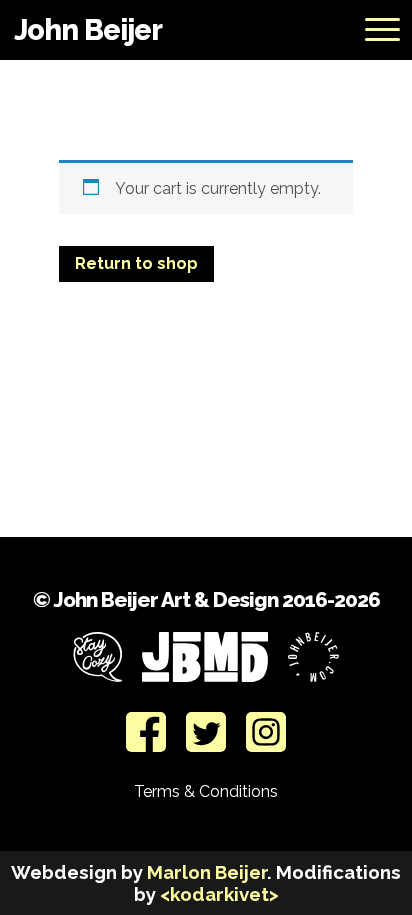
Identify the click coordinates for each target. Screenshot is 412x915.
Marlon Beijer (207, 872)
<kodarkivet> (219, 894)
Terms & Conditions (206, 791)
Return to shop (136, 263)
